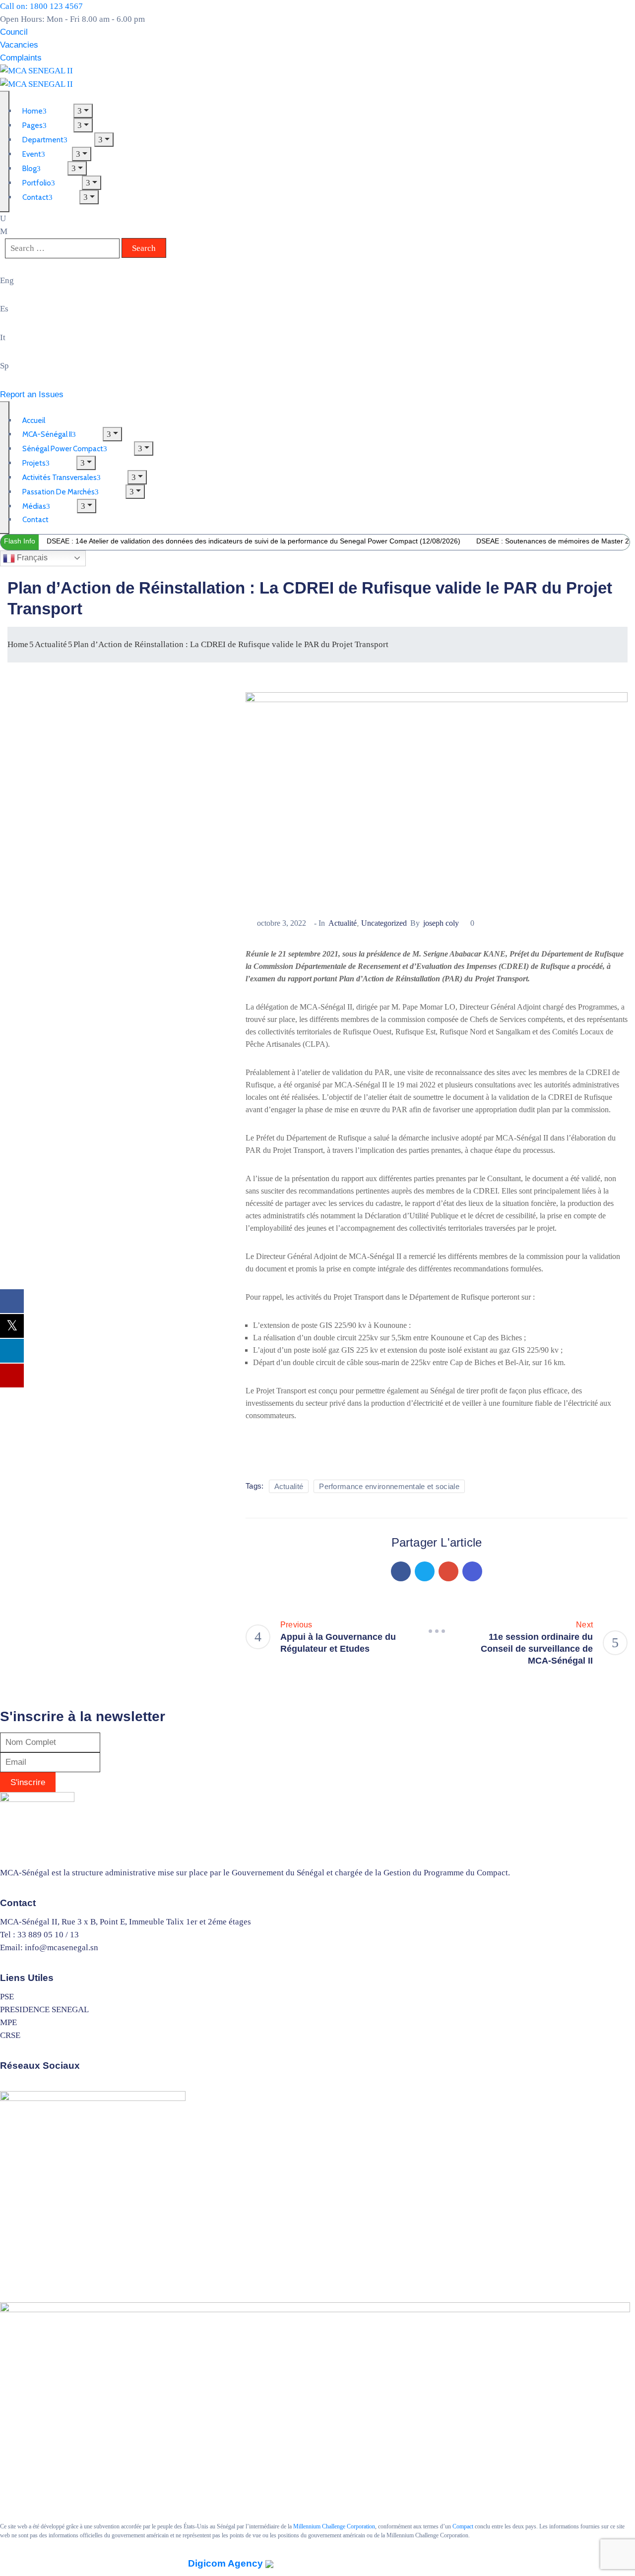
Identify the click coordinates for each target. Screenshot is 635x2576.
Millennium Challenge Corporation (334, 2526)
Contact (35, 197)
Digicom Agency (227, 2563)
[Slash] (437, 1631)
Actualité (51, 644)
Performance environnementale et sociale (389, 1486)
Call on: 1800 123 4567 (41, 6)
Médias (34, 506)
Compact (463, 2526)
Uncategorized (384, 923)
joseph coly (441, 923)
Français (31, 558)
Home (18, 644)
